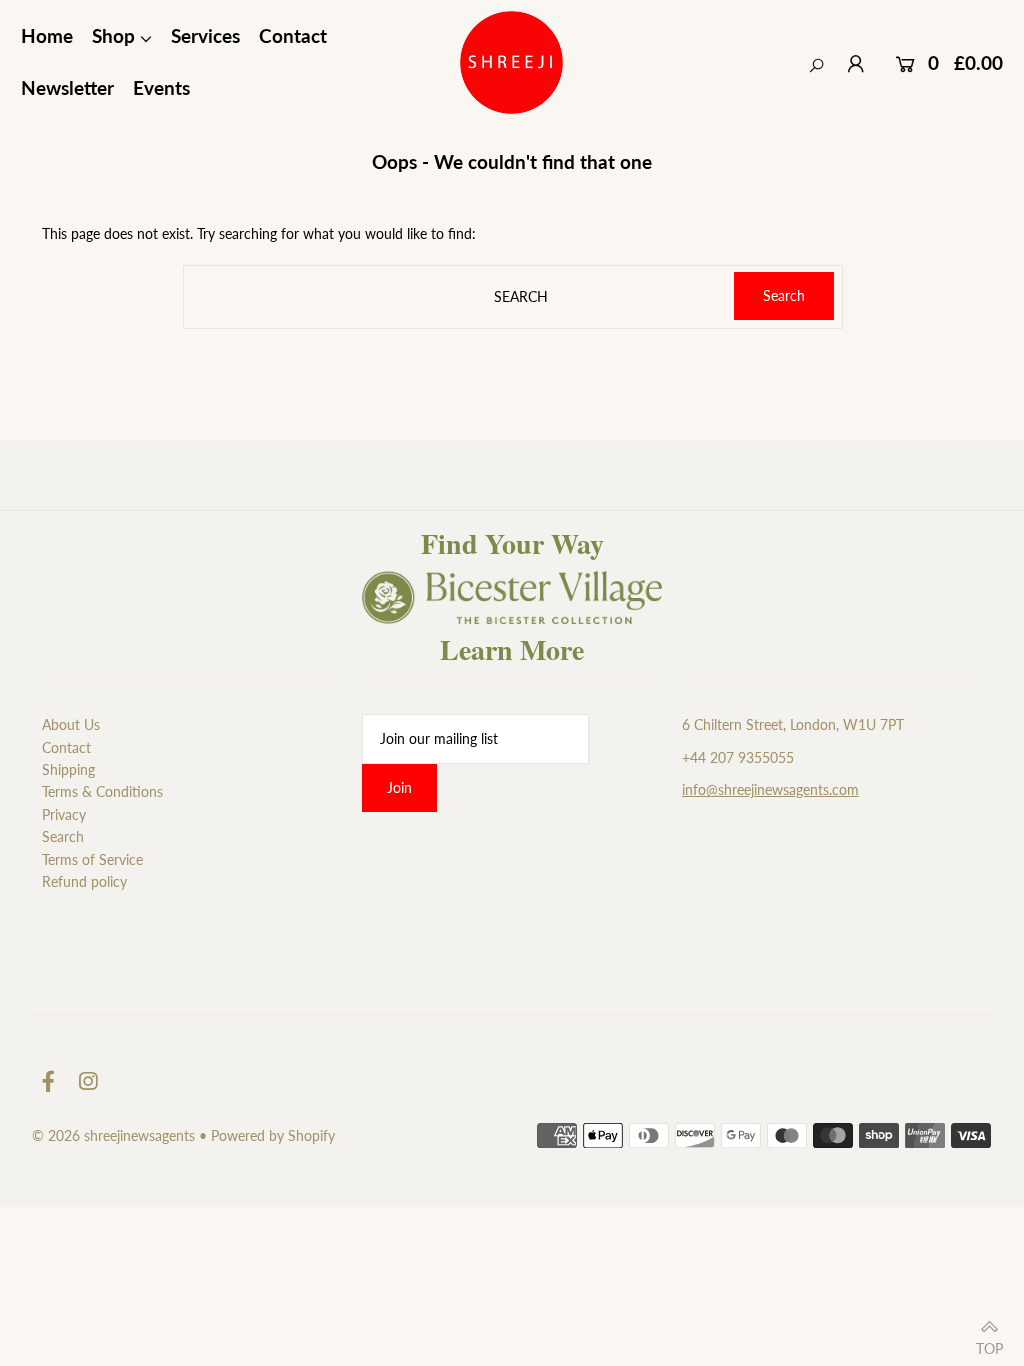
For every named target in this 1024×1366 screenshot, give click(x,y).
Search (63, 836)
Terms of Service (92, 859)
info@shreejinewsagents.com (770, 789)
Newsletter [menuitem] (67, 87)
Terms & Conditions (102, 791)
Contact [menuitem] (293, 35)
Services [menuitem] (205, 35)
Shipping (68, 769)
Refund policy (84, 881)
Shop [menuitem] (113, 35)
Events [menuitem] (161, 87)
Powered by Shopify (273, 1135)
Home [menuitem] (47, 35)
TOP (989, 1343)
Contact (66, 747)
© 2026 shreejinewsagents (113, 1135)
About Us (71, 724)
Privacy (64, 814)
